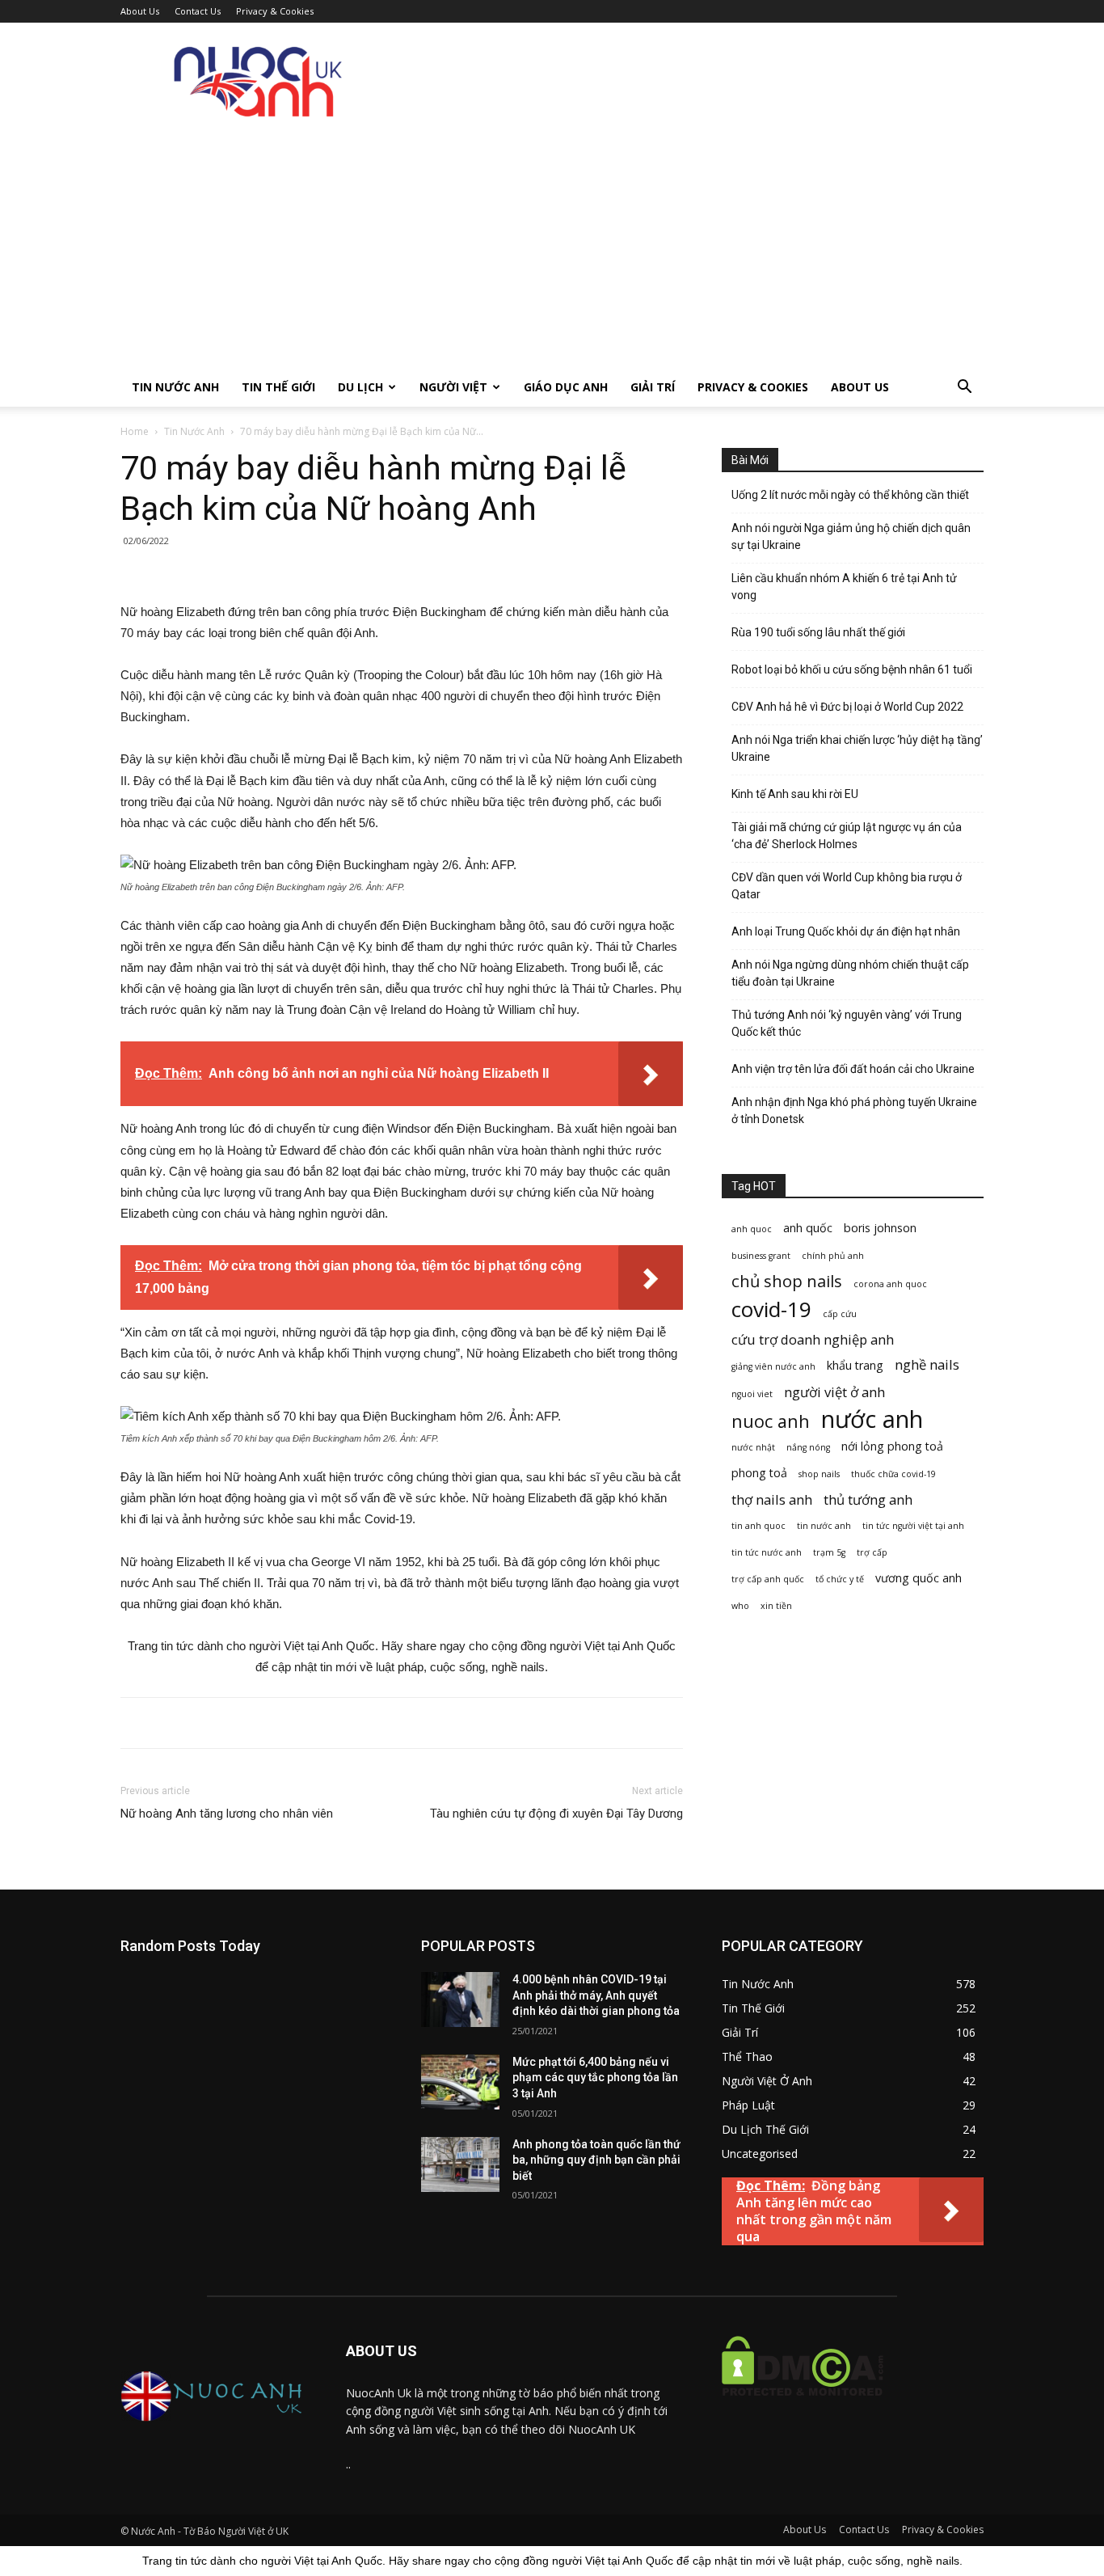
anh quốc (808, 1228)
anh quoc (752, 1229)
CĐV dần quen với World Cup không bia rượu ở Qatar (847, 886)
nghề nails (927, 1364)
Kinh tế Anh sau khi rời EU (795, 794)
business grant (761, 1256)
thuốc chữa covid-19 (893, 1474)
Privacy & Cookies (275, 11)
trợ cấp (872, 1552)
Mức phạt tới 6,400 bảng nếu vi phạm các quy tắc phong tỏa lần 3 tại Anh (595, 2078)
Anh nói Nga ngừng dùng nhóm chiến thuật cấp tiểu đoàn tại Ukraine (850, 973)
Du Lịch (360, 387)
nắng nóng (808, 1447)
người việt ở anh (834, 1392)
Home (135, 431)
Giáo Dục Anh (566, 387)
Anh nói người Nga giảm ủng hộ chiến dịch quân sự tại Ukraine (851, 536)
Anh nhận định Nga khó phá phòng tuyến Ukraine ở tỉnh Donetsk (854, 1111)
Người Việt (453, 387)
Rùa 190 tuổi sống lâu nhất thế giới (818, 632)
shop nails (819, 1474)
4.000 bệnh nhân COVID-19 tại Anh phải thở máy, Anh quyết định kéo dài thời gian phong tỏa (596, 1995)
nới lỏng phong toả (892, 1446)
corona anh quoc (890, 1284)
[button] (964, 389)
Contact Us (198, 11)
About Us (140, 11)
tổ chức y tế (840, 1579)
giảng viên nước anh (773, 1366)
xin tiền (776, 1606)
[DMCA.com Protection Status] (803, 2408)
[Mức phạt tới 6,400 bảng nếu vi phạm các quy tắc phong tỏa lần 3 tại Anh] (460, 2082)
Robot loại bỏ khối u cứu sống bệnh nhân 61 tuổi (852, 669)
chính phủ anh (833, 1256)
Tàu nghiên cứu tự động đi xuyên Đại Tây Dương (556, 1814)
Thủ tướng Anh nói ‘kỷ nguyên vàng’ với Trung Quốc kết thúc (847, 1023)
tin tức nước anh (767, 1552)
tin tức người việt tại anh (913, 1526)
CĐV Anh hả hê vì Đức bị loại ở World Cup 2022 (847, 707)
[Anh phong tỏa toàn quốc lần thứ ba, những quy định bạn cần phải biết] (460, 2164)
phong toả (759, 1473)
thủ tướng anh (868, 1499)
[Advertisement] (552, 247)
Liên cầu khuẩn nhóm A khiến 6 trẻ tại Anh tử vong (844, 587)
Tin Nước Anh (175, 387)
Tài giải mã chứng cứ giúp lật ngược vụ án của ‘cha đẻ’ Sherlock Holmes (847, 836)
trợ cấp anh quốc (768, 1579)
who (740, 1606)
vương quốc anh (919, 1578)
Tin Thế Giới (278, 387)
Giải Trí (653, 387)
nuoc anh (771, 1421)
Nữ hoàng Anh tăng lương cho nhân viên (227, 1814)
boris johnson (880, 1228)
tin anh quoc (758, 1526)
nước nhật (753, 1447)
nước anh (872, 1419)
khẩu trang (855, 1365)
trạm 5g (829, 1552)
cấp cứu (840, 1314)
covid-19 (771, 1309)
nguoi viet (752, 1394)
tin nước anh (824, 1526)
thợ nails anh (772, 1499)
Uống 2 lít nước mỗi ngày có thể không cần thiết (850, 495)
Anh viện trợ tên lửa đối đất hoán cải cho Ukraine (853, 1069)
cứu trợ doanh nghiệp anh (813, 1339)
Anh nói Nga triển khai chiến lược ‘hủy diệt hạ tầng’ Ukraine (857, 748)
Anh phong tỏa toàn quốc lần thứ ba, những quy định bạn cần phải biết (596, 2160)
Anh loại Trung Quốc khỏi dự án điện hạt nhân (846, 931)
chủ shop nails (787, 1281)
